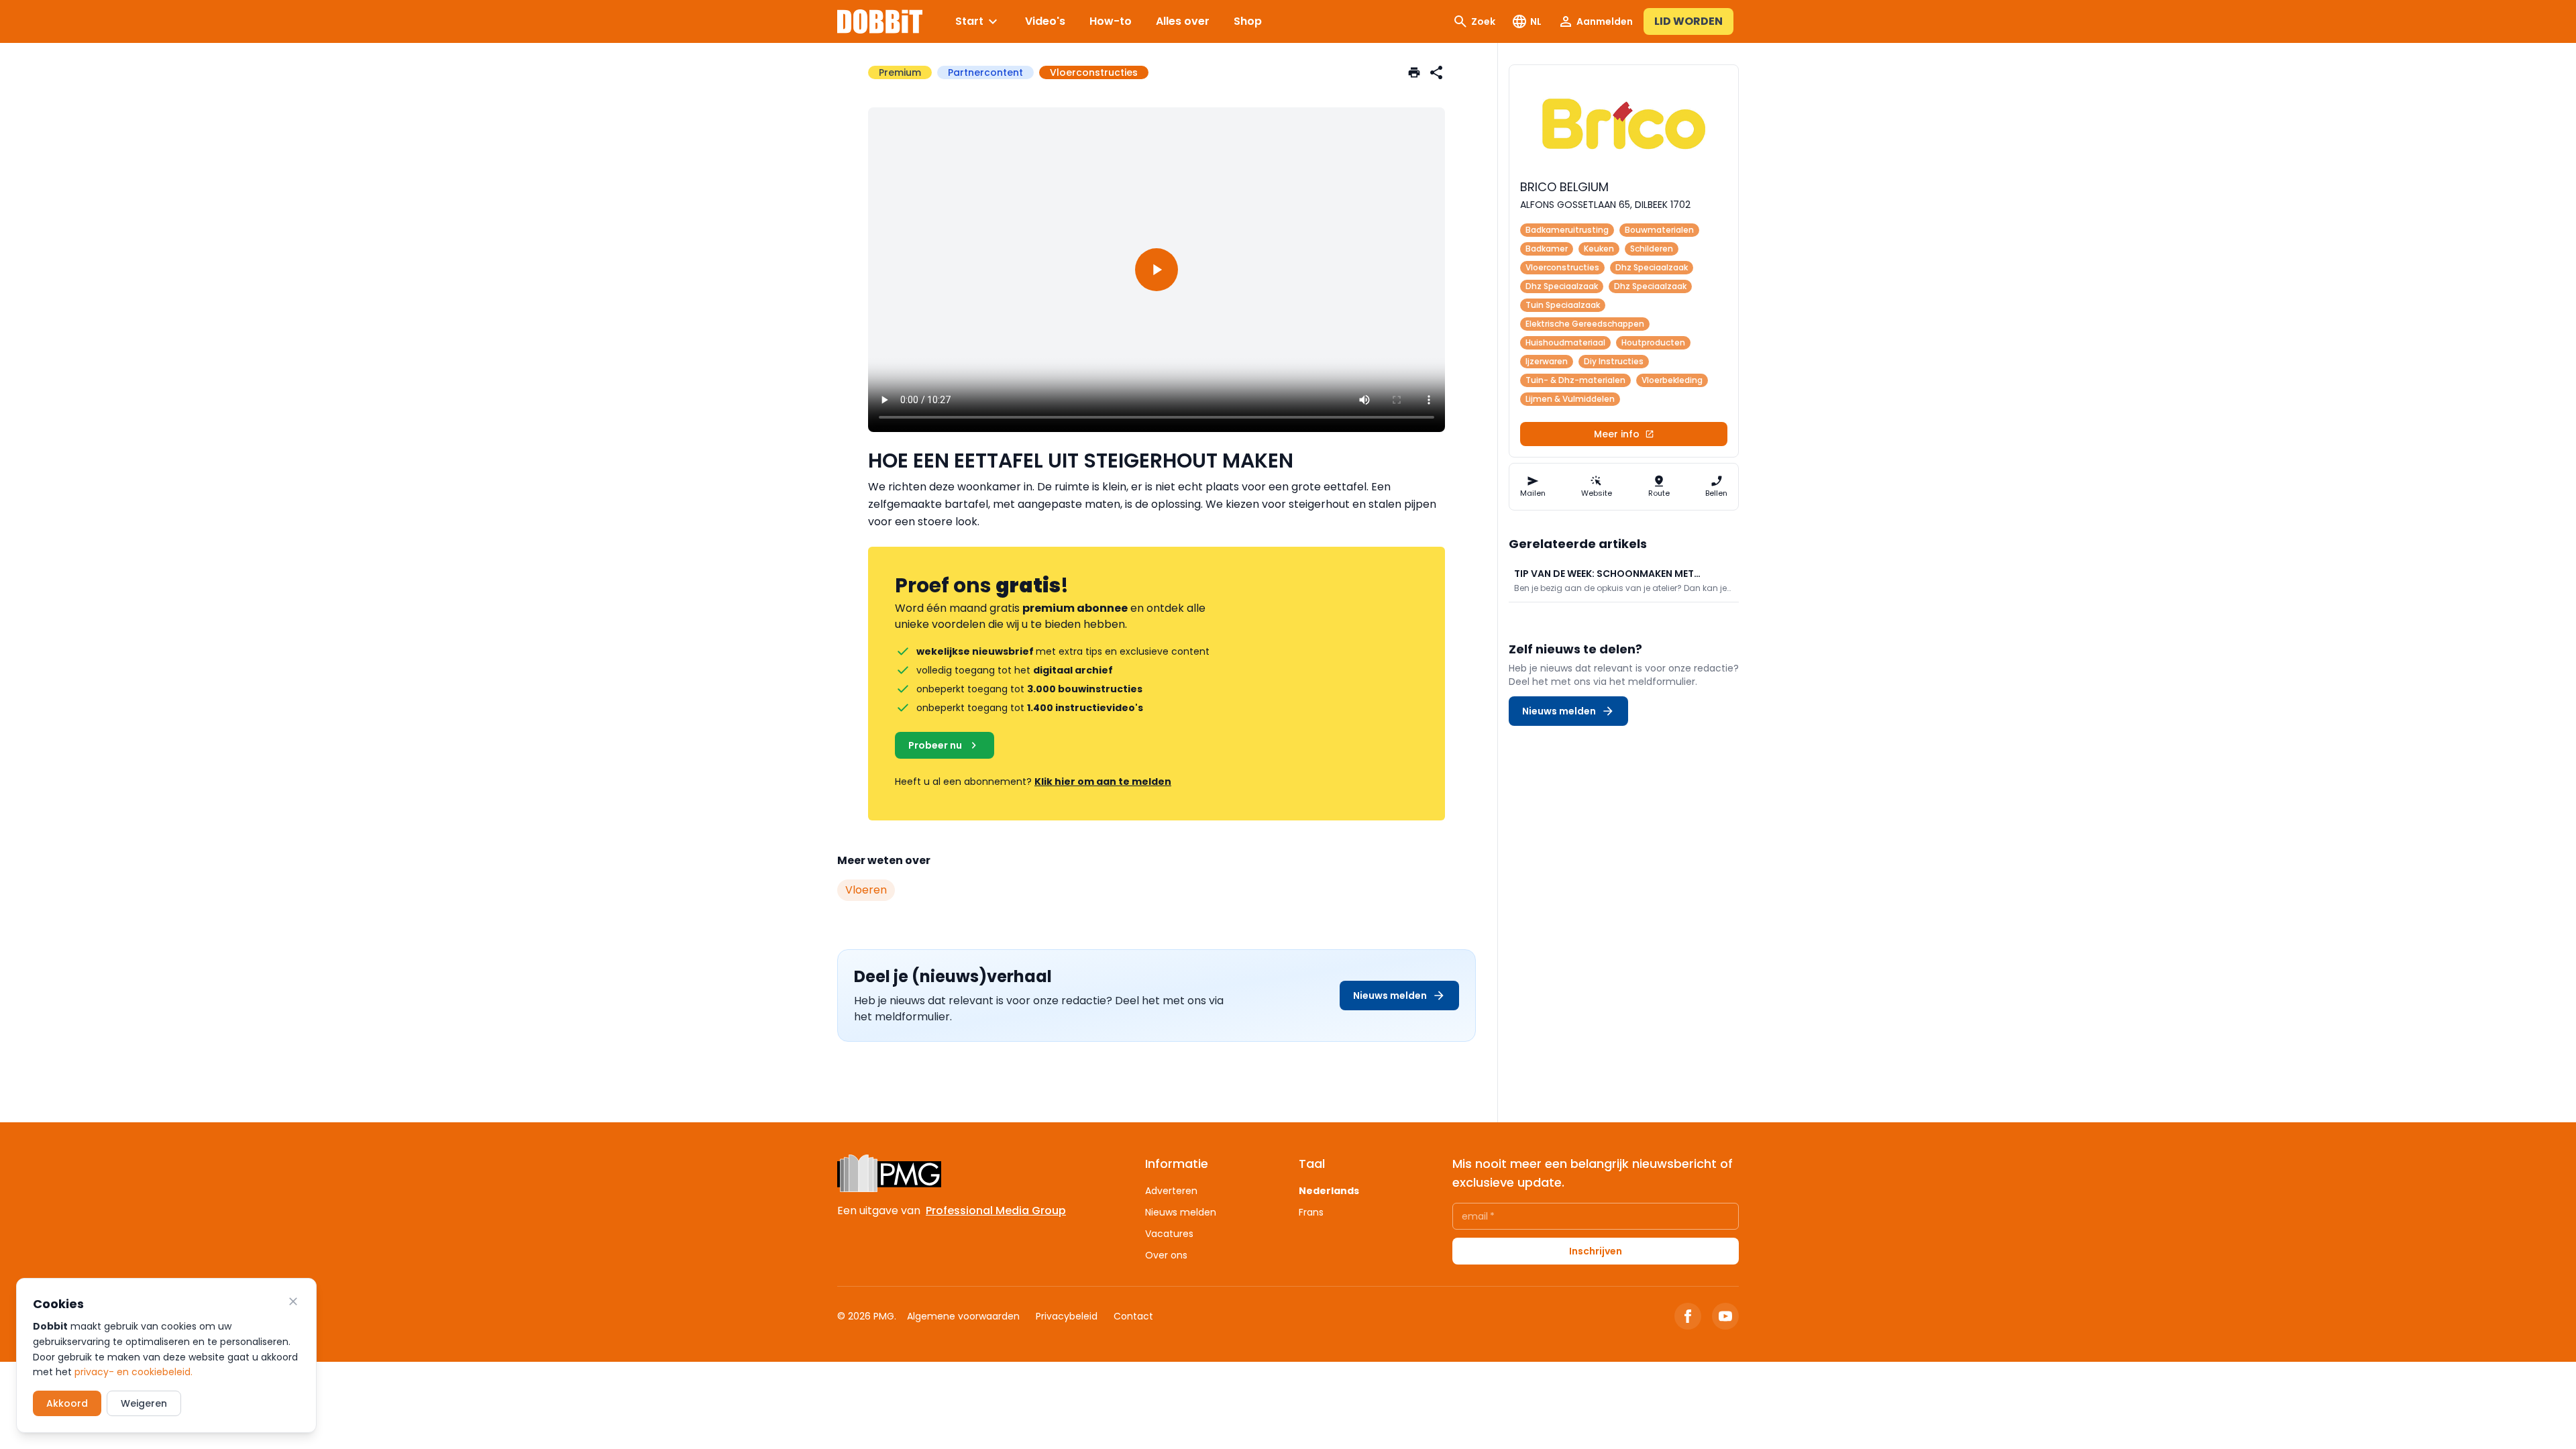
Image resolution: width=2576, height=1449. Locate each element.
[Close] (293, 1301)
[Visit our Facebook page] (1688, 1316)
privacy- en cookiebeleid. (133, 1372)
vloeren (866, 890)
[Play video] (1157, 270)
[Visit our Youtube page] (1725, 1316)
